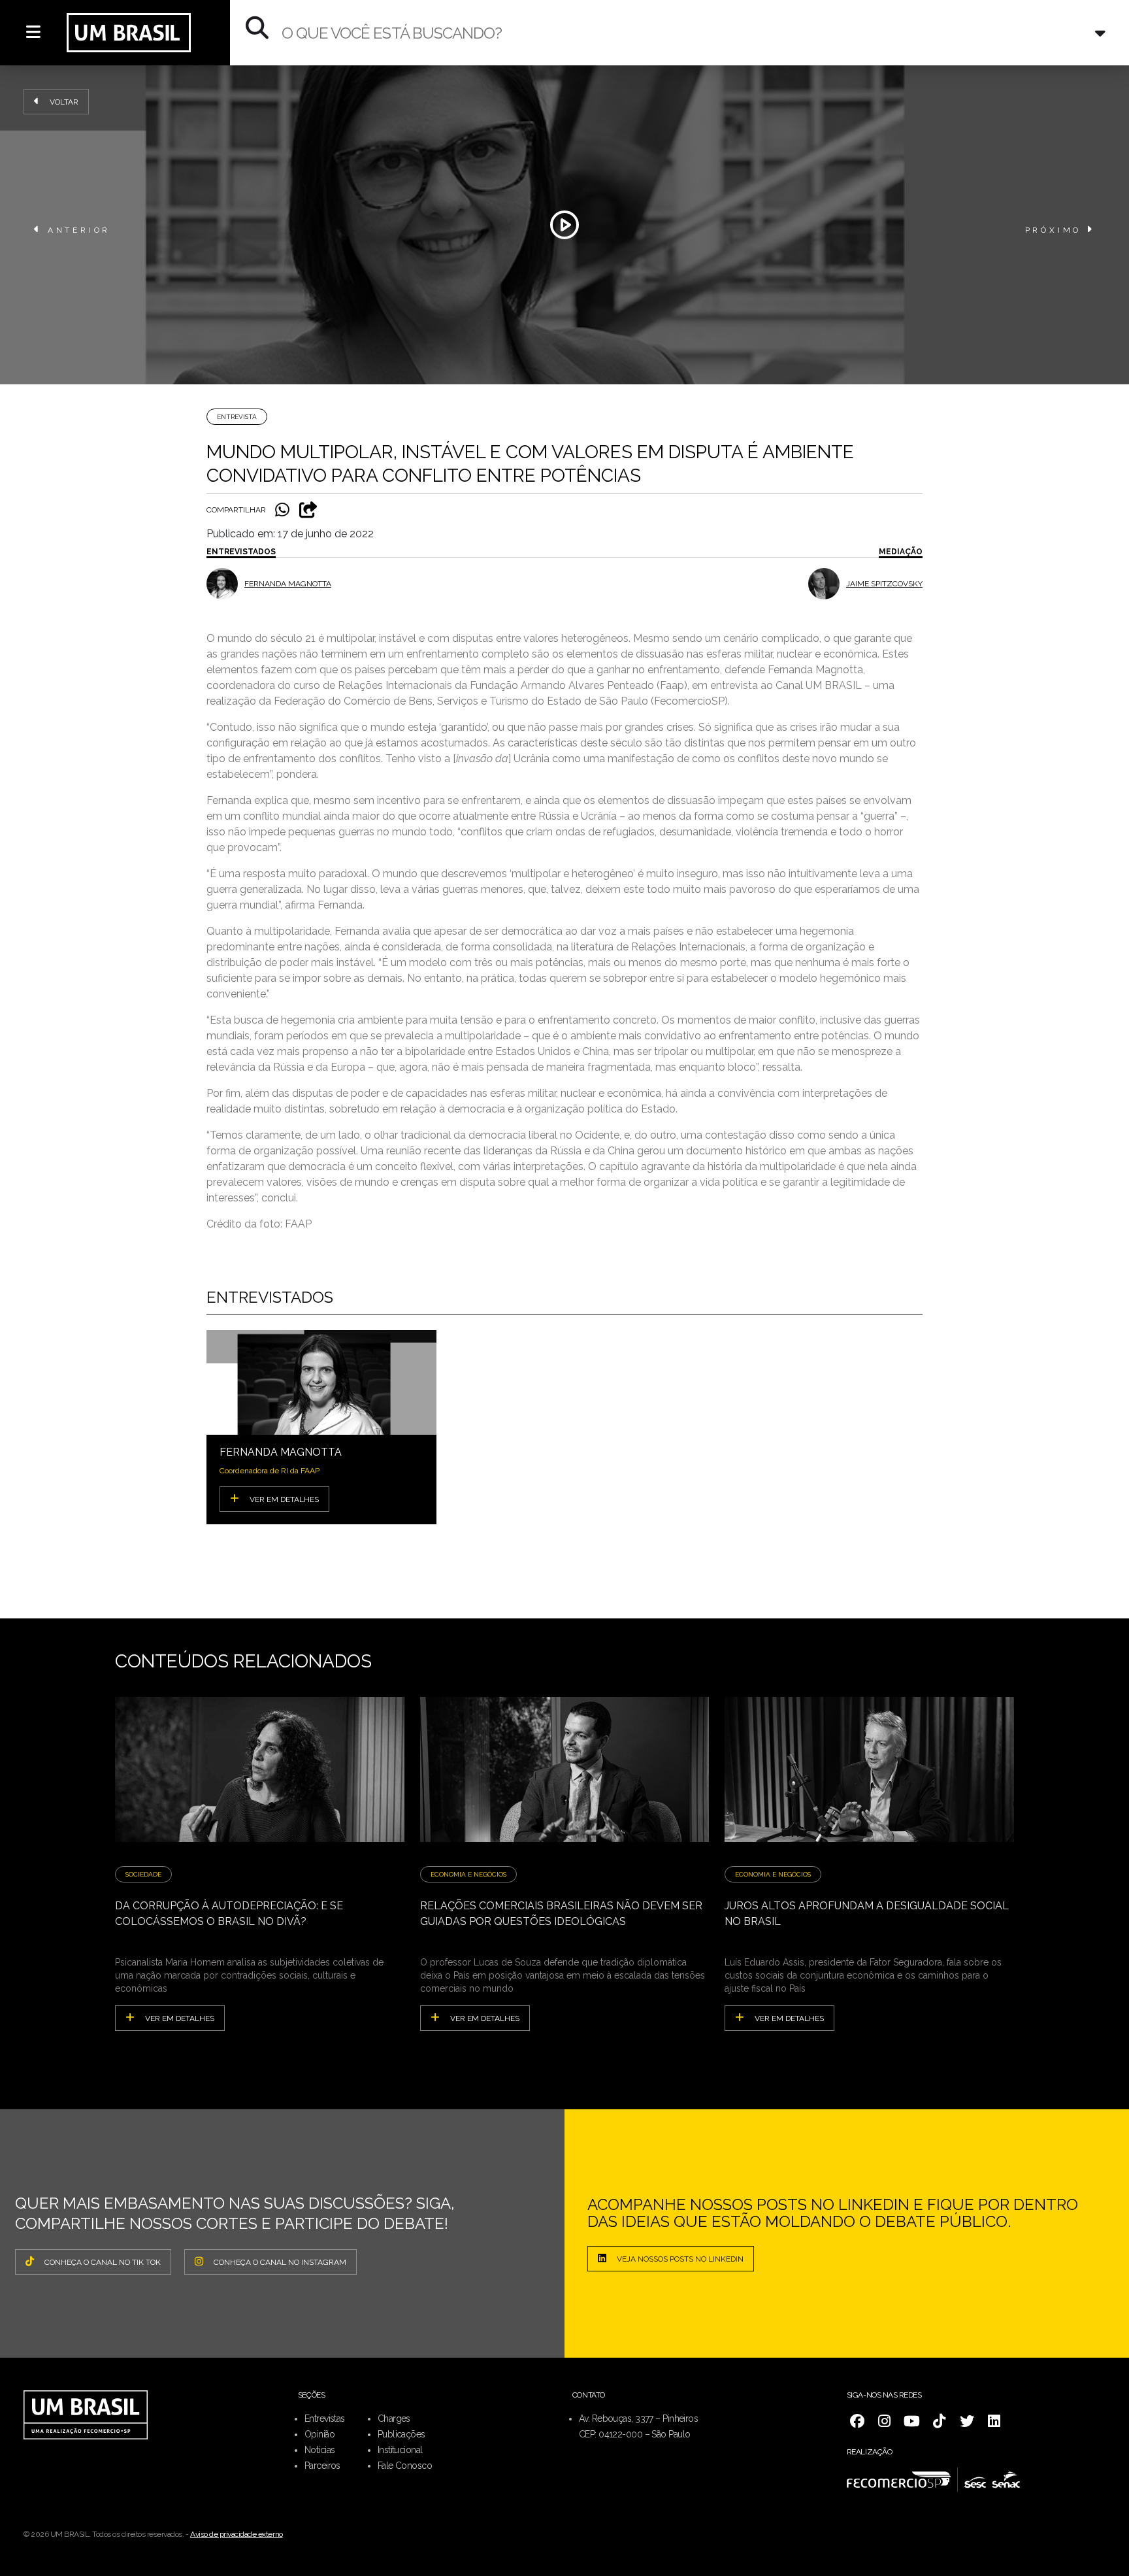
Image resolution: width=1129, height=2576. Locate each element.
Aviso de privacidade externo (237, 2534)
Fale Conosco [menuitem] (405, 2466)
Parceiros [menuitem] (322, 2466)
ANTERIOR (79, 230)
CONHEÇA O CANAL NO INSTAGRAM (280, 2262)
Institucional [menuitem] (400, 2450)
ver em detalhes (180, 2018)
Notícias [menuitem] (320, 2450)
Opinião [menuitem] (319, 2434)
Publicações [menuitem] (401, 2434)
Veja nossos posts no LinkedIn (680, 2259)
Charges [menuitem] (394, 2418)
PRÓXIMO (1054, 230)
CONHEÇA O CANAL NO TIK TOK (103, 2262)
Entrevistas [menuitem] (325, 2418)
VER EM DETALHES (284, 1499)
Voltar (64, 102)
